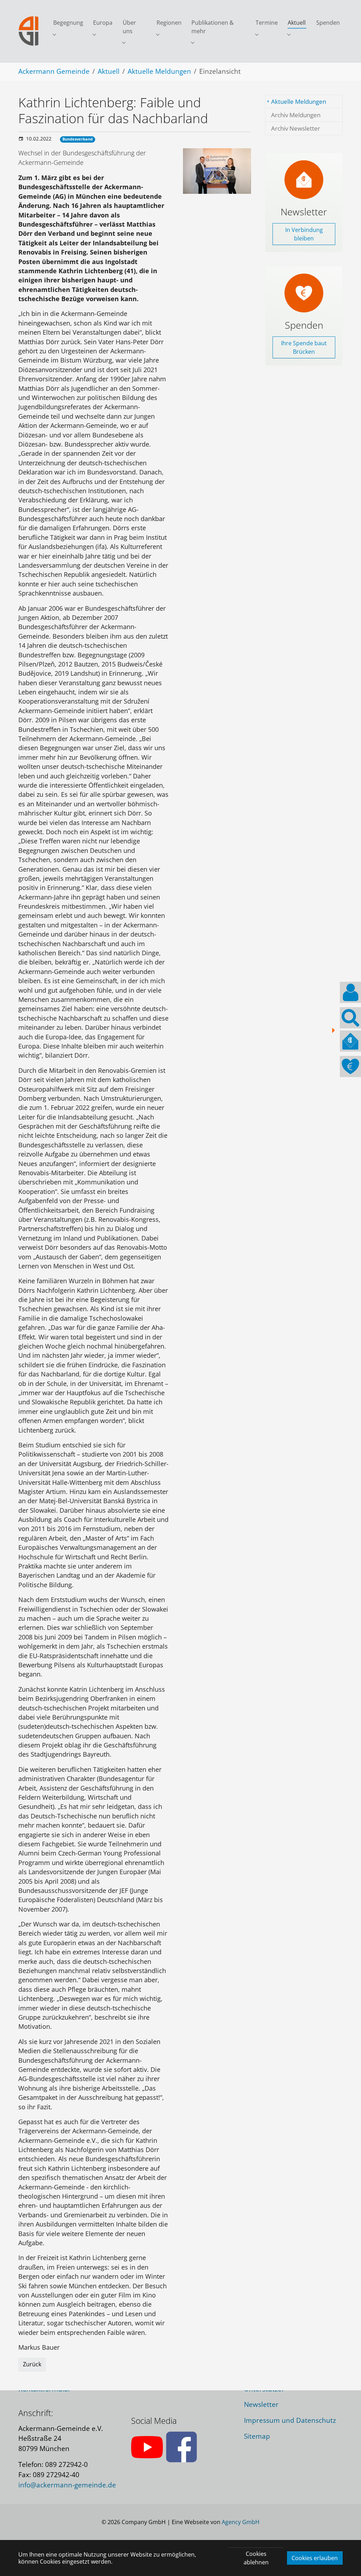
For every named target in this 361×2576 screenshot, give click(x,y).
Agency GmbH (241, 2522)
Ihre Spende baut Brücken (304, 347)
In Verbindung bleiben (304, 234)
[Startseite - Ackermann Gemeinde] (29, 31)
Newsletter (261, 2404)
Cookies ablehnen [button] (256, 2558)
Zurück (32, 2364)
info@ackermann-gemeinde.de (67, 2485)
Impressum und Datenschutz (290, 2420)
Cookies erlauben (315, 2558)
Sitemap (257, 2436)
